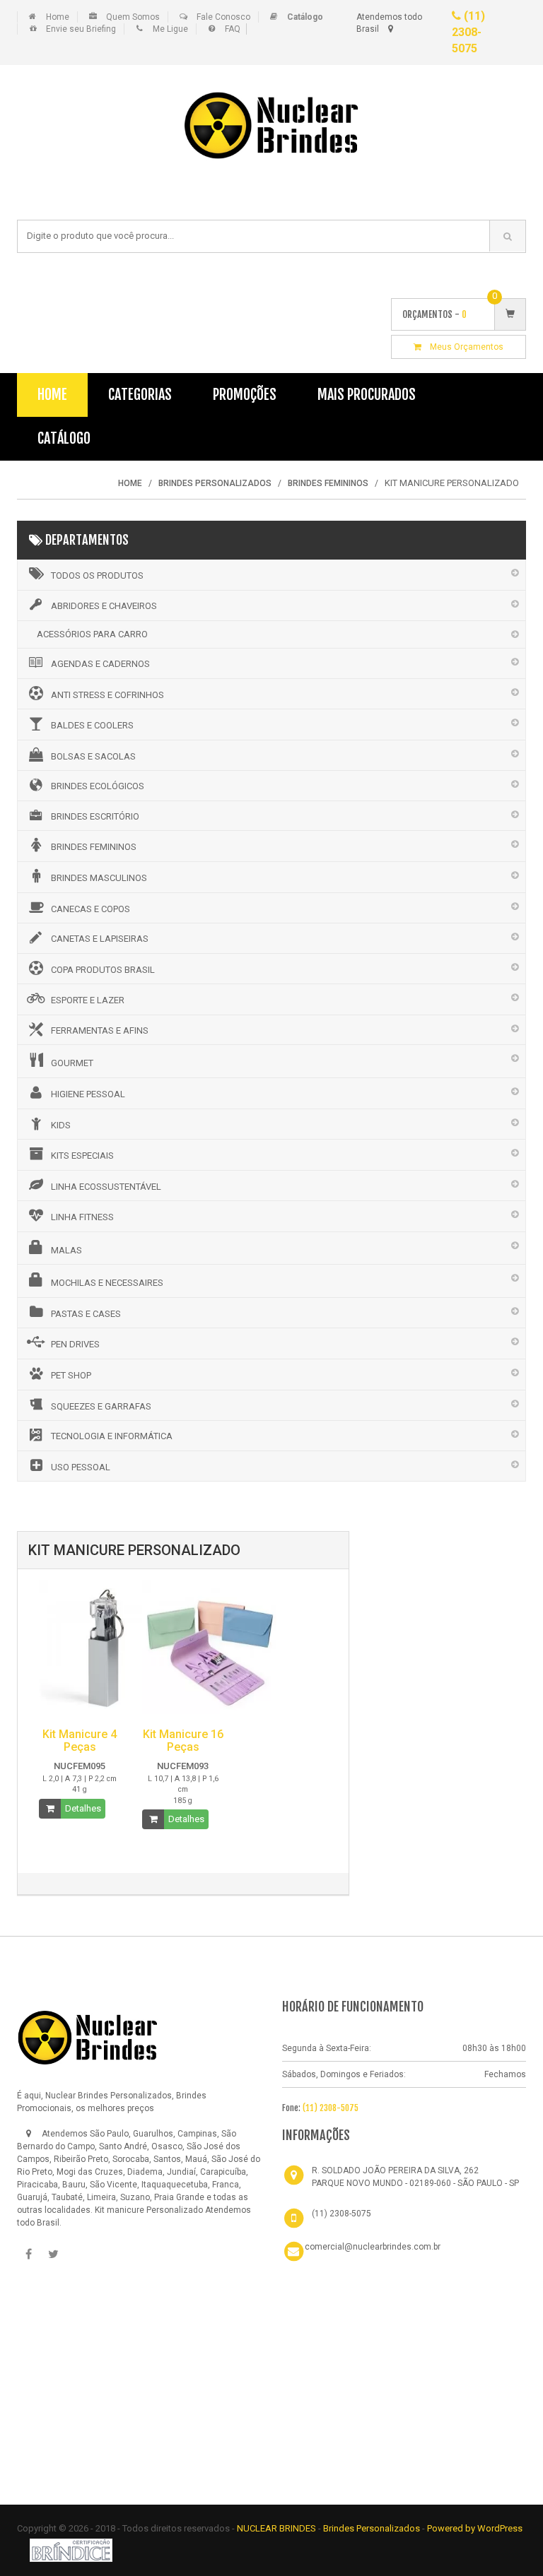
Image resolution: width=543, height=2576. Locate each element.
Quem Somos (133, 17)
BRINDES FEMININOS (94, 847)
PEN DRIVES (75, 1344)
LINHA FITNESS (82, 1217)
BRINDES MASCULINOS (99, 878)
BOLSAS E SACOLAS (93, 756)
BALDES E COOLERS (92, 725)
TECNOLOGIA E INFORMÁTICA (112, 1436)
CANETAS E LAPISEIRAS (100, 939)
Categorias (140, 395)
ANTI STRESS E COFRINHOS (107, 695)
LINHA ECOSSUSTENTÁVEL (106, 1187)
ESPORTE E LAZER (88, 1000)
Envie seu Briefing (81, 29)
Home (58, 17)
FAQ (233, 29)
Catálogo (64, 438)
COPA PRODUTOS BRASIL (103, 970)
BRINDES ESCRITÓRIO (95, 816)
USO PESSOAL (81, 1467)
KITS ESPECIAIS (82, 1156)
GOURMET (72, 1063)
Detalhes (83, 1808)
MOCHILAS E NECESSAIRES (107, 1283)
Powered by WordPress (475, 2528)
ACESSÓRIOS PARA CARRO (92, 634)
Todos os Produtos (97, 575)
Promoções (245, 395)
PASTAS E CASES (86, 1314)
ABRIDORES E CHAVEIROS (104, 606)
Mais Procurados (367, 395)
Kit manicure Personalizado (149, 2210)
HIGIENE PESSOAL (88, 1094)
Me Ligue (170, 29)
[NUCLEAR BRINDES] (88, 2037)
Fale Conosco (223, 17)
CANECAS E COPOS (90, 909)
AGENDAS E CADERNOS (100, 664)
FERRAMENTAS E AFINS (100, 1030)
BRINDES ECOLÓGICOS (98, 786)
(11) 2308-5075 (468, 32)
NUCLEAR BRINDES (276, 2528)
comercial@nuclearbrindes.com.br (373, 2247)
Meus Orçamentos (462, 347)
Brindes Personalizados (373, 2528)
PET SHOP (71, 1375)
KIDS (61, 1125)
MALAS (66, 1250)
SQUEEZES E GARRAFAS (101, 1406)
